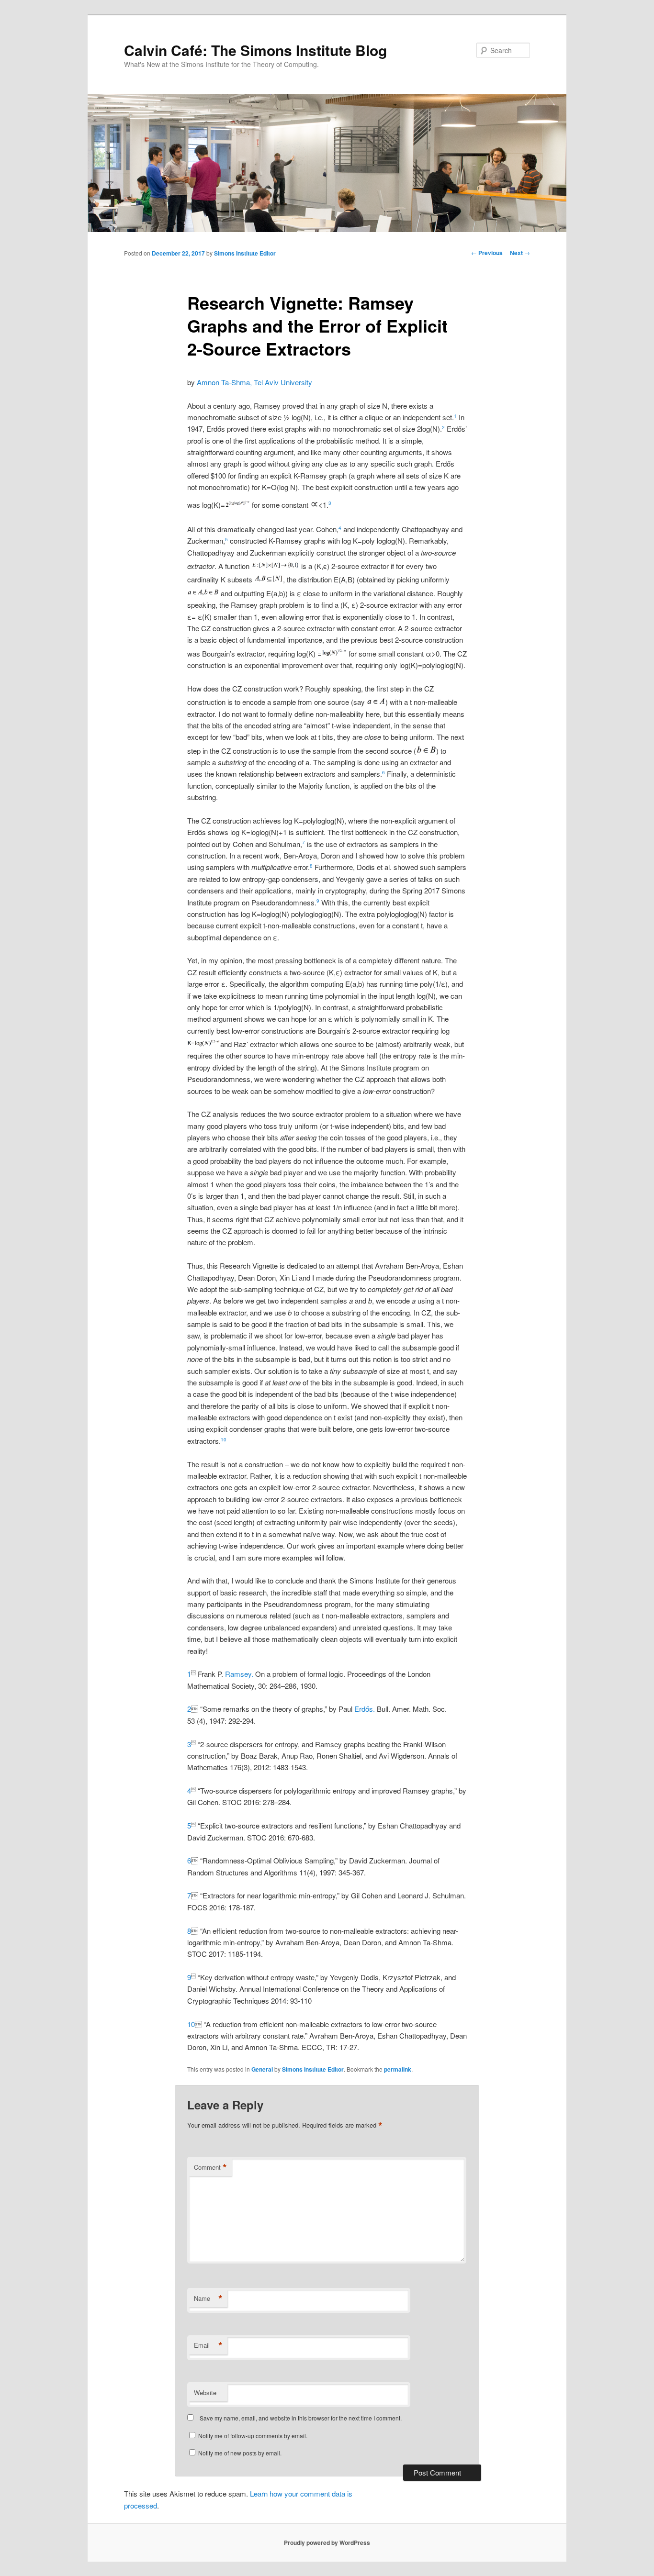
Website (205, 2392)
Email (208, 2345)
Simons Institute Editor (245, 253)
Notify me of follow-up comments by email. (253, 2436)
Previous (487, 253)
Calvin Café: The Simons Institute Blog (255, 50)
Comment (210, 2167)
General (262, 2069)
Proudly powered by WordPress (327, 2543)
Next (520, 253)
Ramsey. (239, 1674)
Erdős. (366, 1709)
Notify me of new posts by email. (240, 2453)
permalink (398, 2069)
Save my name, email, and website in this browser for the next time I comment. (301, 2418)
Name (208, 2298)
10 (224, 1439)
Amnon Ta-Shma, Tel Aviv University (254, 382)
